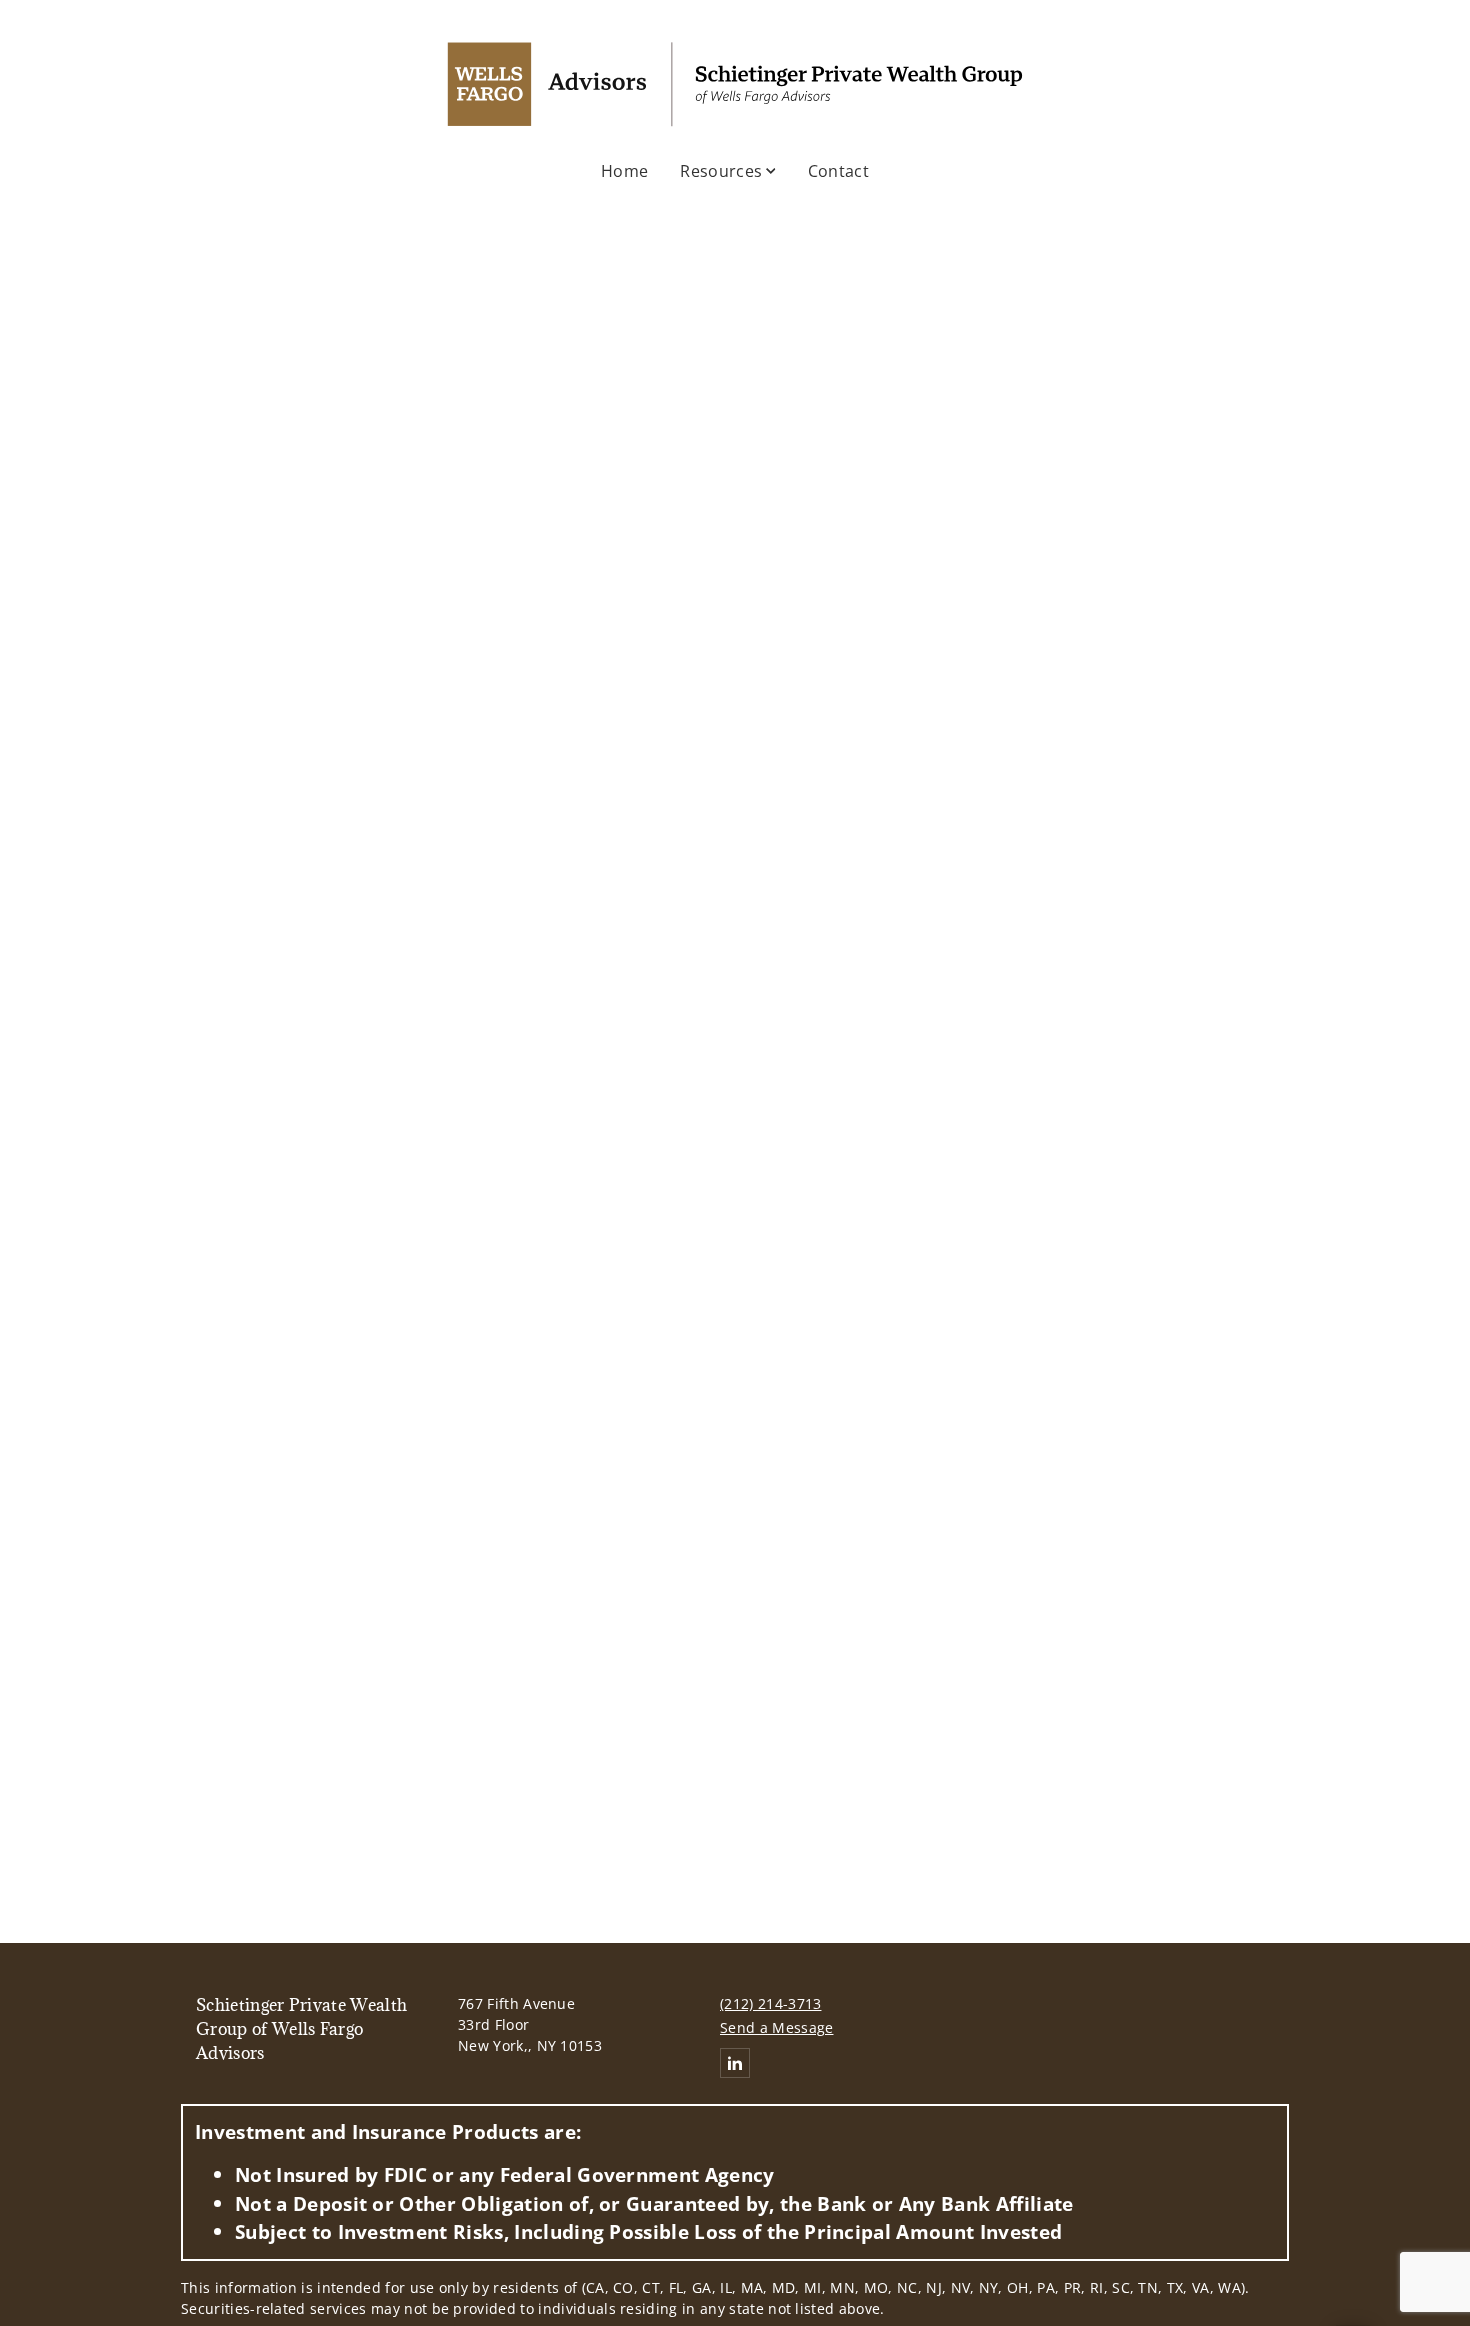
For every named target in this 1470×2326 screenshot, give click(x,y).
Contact (838, 171)
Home (624, 171)
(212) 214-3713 (770, 2003)
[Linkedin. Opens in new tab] (735, 2063)
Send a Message (776, 2027)
